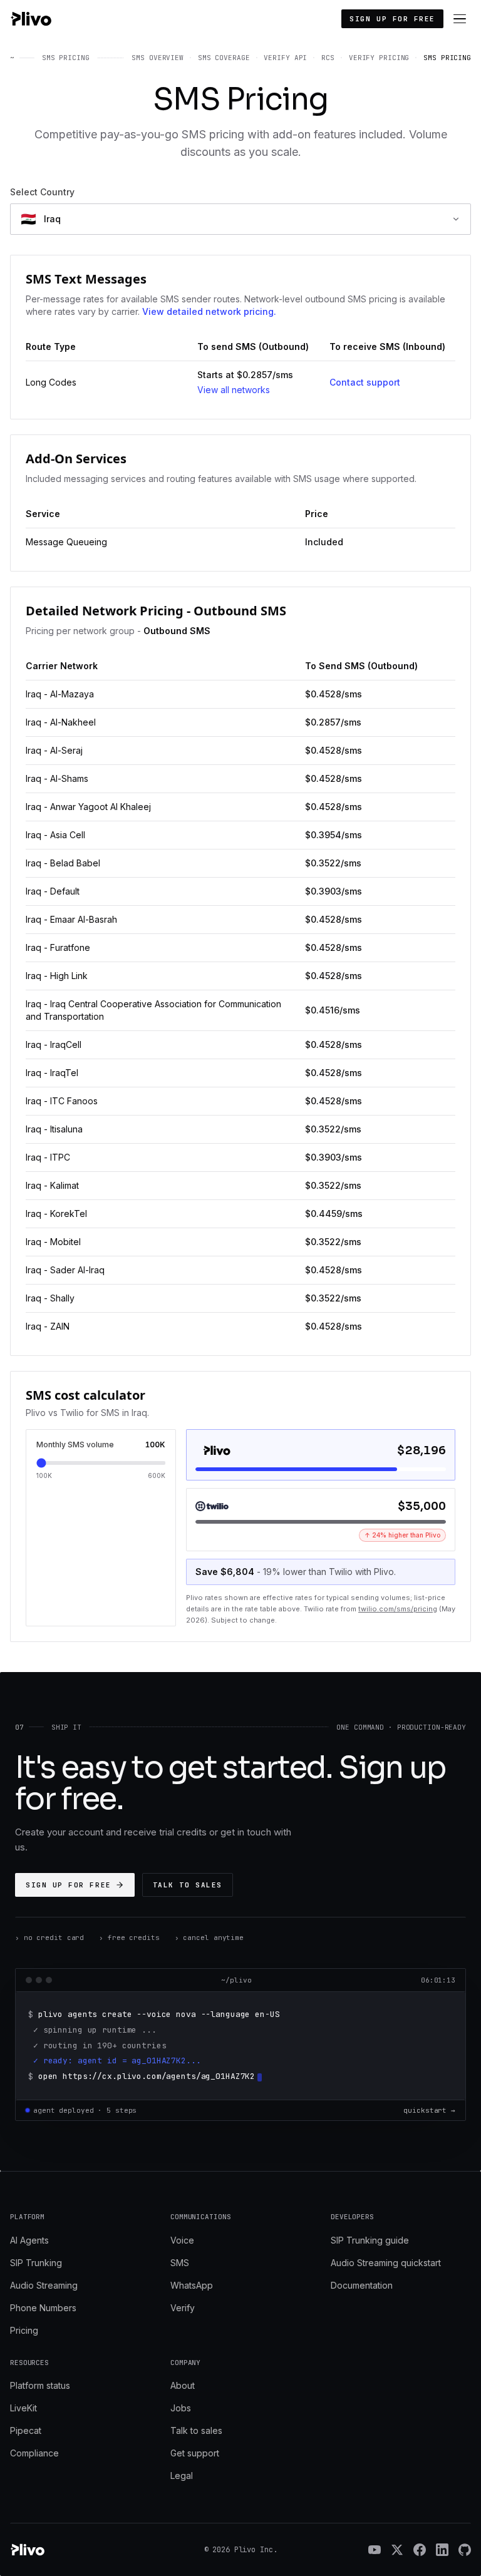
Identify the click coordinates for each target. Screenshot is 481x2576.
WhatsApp (192, 2285)
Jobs (181, 2408)
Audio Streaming (44, 2285)
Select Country (42, 192)
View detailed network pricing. (209, 311)
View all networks (234, 390)
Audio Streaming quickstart (386, 2263)
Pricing (24, 2330)
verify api (285, 58)
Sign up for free (392, 19)
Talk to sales (188, 1885)
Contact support (365, 382)
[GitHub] (465, 2550)
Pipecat (26, 2430)
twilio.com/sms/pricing (398, 1609)
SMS (180, 2263)
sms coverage (224, 58)
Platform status (40, 2385)
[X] (397, 2550)
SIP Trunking (36, 2263)
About (183, 2385)
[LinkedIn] (442, 2550)
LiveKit (23, 2408)
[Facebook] (420, 2550)
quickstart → (429, 2110)
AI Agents (29, 2240)
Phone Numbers (43, 2308)
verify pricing (379, 58)
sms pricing (447, 58)
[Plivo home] (31, 19)
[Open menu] (460, 19)
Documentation (362, 2285)
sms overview (158, 58)
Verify (183, 2308)
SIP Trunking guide (370, 2240)
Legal (182, 2476)
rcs (328, 58)
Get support (195, 2453)
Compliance (34, 2453)
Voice (182, 2240)
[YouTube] (375, 2550)
